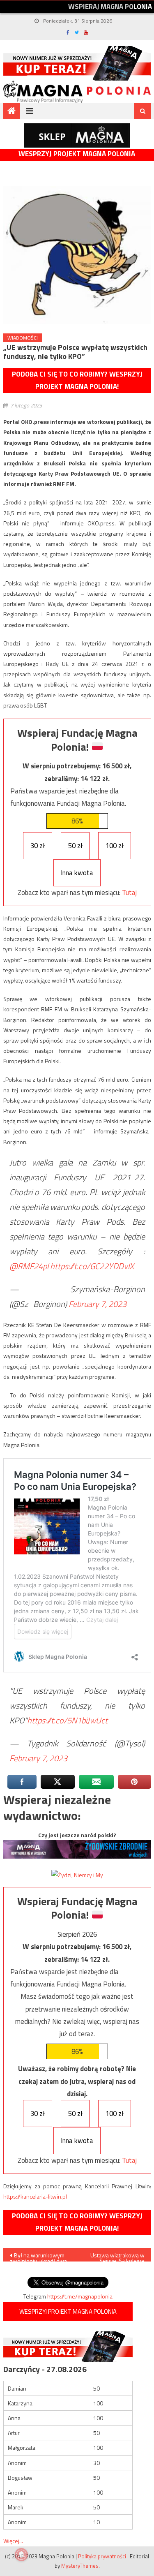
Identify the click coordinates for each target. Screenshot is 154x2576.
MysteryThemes (80, 2566)
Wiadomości (23, 338)
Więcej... (13, 2541)
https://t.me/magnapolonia (80, 2296)
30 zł (38, 846)
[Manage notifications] (21, 2555)
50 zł (75, 846)
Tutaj (129, 893)
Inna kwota (77, 873)
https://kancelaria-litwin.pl (35, 2196)
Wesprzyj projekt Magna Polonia (77, 154)
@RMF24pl (29, 1266)
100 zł (115, 846)
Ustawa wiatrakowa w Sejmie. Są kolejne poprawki (117, 2256)
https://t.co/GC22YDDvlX (92, 1266)
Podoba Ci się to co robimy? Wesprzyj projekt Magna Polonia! (77, 380)
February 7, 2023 (98, 1304)
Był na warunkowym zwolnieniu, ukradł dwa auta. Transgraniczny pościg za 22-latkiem (38, 2256)
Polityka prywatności (102, 2556)
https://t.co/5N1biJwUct (67, 1720)
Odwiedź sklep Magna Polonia (77, 135)
